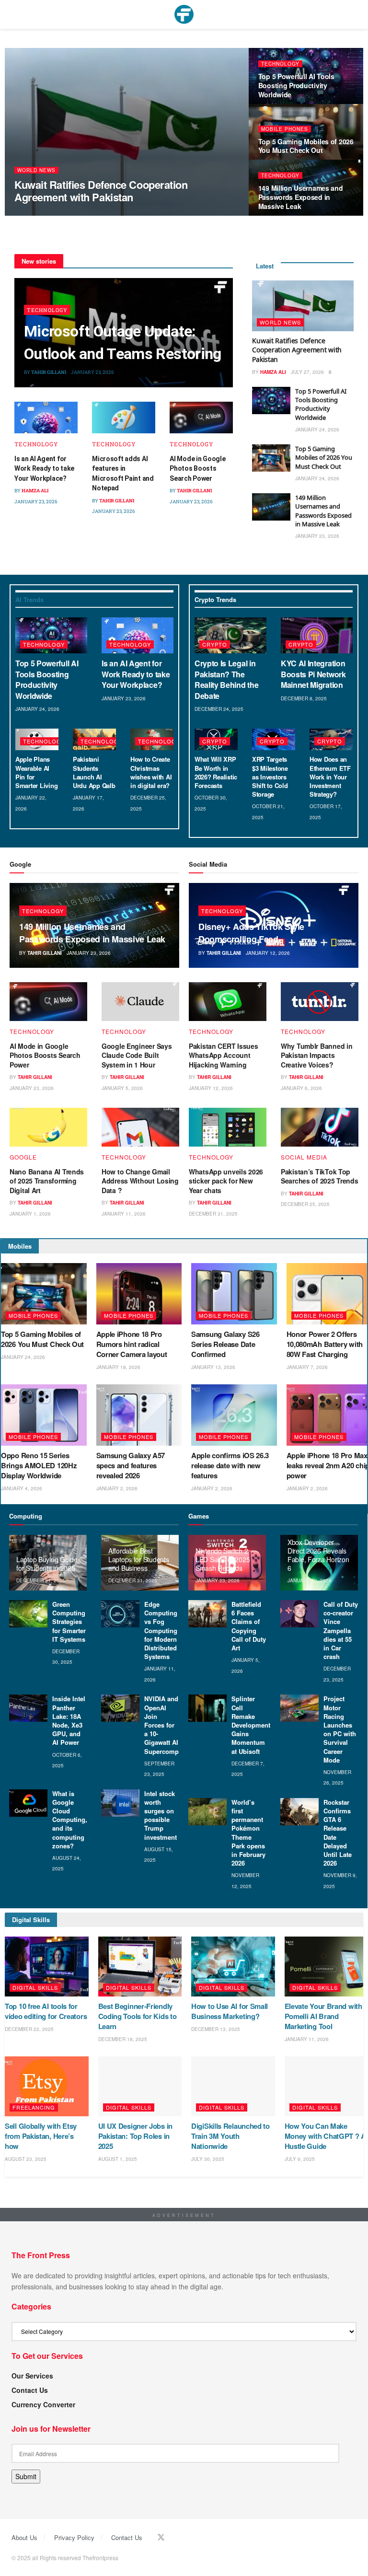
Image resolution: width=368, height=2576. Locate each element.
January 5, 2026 (122, 1088)
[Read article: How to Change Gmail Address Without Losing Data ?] (140, 1127)
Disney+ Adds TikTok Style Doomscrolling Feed (251, 933)
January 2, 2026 (117, 1488)
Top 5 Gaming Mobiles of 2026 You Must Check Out (306, 146)
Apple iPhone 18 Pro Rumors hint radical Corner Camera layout (132, 1344)
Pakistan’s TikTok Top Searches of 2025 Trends (320, 1176)
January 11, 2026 (124, 1214)
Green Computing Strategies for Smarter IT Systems (69, 1622)
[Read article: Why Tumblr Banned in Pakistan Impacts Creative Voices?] (320, 1002)
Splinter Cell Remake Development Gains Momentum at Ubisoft (251, 1725)
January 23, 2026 (92, 372)
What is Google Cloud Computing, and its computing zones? (70, 1820)
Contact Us (30, 2390)
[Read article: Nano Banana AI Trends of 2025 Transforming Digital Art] (48, 1127)
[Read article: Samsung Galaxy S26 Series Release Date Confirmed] (234, 1294)
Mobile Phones (285, 129)
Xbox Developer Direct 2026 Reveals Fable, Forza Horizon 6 (318, 1555)
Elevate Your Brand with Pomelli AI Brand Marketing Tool (323, 2016)
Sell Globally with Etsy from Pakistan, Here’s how (41, 2136)
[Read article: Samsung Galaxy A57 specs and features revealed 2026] (139, 1415)
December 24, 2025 (219, 709)
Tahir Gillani (49, 372)
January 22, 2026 (310, 1580)
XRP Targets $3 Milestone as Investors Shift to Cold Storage (270, 777)
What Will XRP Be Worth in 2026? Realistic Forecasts (216, 772)
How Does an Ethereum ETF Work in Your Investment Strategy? (330, 777)
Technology (280, 64)
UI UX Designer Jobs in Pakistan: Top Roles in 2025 (135, 2136)
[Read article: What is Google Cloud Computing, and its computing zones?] (28, 1803)
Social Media (304, 1157)
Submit (26, 2476)
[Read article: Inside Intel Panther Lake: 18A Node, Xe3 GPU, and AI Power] (28, 1708)
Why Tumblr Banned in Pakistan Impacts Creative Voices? (316, 1055)
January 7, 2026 (307, 1367)
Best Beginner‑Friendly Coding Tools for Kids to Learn (138, 2016)
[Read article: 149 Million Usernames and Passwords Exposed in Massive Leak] (271, 507)
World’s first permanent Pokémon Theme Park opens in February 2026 (248, 1833)
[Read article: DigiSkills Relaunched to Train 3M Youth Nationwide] (233, 2086)
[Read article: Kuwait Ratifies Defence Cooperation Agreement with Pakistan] (303, 306)
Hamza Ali (35, 215)
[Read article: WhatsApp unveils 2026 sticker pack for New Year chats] (228, 1127)
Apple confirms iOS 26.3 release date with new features (230, 1465)
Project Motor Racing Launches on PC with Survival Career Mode (340, 1729)
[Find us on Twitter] (161, 2537)
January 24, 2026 (317, 429)
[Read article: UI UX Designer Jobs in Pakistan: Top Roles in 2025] (140, 2086)
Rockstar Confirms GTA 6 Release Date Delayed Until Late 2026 (338, 1833)
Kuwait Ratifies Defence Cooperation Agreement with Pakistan (101, 191)
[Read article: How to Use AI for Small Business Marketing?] (233, 1967)
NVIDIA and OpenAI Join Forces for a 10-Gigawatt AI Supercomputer (167, 1725)
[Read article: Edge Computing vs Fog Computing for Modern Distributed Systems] (120, 1614)
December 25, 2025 (305, 1204)
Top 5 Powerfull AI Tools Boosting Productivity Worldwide (296, 85)
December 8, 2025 (304, 698)
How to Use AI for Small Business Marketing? (230, 2011)
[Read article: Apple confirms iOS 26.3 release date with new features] (234, 1415)
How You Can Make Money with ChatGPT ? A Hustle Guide (325, 2136)
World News (36, 170)
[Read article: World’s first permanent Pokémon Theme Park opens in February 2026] (207, 1812)
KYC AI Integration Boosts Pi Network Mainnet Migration (313, 674)
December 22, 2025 (29, 2029)
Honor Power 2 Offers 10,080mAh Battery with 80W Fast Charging (325, 1344)
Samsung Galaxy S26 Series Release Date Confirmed (225, 1344)
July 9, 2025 (300, 2159)
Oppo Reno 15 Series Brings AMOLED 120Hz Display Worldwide (39, 1465)
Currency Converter (43, 2404)
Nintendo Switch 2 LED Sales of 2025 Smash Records (223, 1559)
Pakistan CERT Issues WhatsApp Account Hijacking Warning (223, 1055)
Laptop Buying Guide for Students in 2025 (47, 1564)
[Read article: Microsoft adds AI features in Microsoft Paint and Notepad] (124, 418)
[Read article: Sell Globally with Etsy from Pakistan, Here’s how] (47, 2086)
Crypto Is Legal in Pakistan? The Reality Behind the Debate (226, 679)
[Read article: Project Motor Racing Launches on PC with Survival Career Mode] (299, 1708)
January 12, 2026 (268, 953)
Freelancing (34, 2107)
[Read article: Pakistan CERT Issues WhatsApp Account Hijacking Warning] (228, 1002)
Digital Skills (35, 1987)
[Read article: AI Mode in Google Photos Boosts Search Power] (201, 418)
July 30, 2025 (208, 2159)
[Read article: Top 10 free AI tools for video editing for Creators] (47, 1967)
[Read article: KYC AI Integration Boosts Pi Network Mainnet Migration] (317, 635)
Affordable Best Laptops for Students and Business (138, 1559)
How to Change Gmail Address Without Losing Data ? (140, 1181)
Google (23, 1157)
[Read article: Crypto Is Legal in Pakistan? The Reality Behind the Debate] (230, 635)
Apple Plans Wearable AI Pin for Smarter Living (36, 772)
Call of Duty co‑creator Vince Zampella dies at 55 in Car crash (341, 1630)
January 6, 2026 (301, 1088)
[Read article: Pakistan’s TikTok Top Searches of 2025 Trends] (320, 1127)
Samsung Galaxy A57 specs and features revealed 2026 (131, 1465)
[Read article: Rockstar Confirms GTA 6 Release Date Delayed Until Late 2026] (299, 1812)
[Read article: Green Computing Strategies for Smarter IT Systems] (28, 1614)
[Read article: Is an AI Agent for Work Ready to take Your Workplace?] (46, 418)
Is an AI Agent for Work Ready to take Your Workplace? (44, 469)
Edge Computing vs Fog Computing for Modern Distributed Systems (161, 1630)
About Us (24, 2537)
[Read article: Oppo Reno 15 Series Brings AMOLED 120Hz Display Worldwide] (44, 1415)
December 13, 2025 (216, 2029)
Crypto (215, 644)
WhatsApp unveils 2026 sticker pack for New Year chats (226, 1181)
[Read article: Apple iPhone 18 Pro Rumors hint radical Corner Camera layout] (139, 1294)
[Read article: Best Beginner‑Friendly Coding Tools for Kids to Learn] (140, 1967)
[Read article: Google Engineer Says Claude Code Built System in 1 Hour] (140, 1002)
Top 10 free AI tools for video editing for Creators (46, 2011)
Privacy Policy (74, 2537)
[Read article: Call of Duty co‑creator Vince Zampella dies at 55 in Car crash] (299, 1614)
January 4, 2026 (22, 1488)
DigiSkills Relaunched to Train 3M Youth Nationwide (230, 2136)
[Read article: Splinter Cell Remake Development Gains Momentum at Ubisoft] (207, 1708)
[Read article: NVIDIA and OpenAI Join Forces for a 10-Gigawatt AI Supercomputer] (120, 1708)
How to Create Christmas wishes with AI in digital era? (151, 772)
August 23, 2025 (26, 2159)
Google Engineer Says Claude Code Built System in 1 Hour (137, 1055)
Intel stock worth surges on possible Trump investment (161, 1815)
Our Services (32, 2376)
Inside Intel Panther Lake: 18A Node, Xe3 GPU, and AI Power (69, 1720)
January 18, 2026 (118, 1367)
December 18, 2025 (123, 2039)
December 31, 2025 (213, 1214)
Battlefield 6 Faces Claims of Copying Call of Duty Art (249, 1626)
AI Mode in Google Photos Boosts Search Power (197, 469)
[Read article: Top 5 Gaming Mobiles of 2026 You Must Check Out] (271, 458)
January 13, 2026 (213, 1367)
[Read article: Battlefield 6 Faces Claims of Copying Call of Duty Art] (207, 1614)
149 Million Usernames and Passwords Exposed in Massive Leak (301, 197)
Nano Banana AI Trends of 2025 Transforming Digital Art (47, 1181)
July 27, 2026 (70, 215)
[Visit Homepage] (184, 14)
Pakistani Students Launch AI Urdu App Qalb (94, 772)
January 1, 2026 (30, 1214)
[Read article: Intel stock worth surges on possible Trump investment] (120, 1803)
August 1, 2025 (118, 2159)
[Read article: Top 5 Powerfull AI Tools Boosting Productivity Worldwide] (271, 400)
